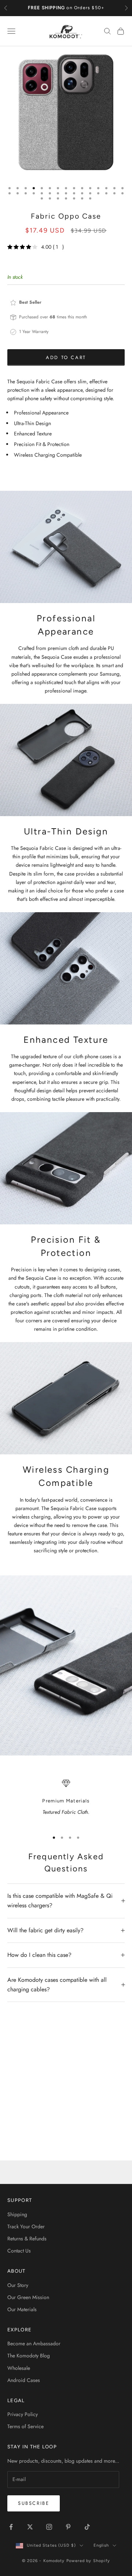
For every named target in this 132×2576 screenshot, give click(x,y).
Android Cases (24, 2380)
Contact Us (19, 2251)
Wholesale (19, 2368)
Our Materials (22, 2309)
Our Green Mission (28, 2297)
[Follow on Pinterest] (68, 2527)
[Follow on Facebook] (11, 2527)
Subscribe (34, 2503)
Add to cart (66, 357)
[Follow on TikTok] (87, 2527)
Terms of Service (25, 2426)
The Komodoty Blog (29, 2356)
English (101, 2545)
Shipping (17, 2214)
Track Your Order (26, 2226)
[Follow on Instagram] (49, 2527)
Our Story (18, 2285)
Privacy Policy (23, 2414)
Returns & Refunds (27, 2239)
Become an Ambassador (34, 2343)
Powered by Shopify (88, 2561)
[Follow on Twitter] (30, 2527)
